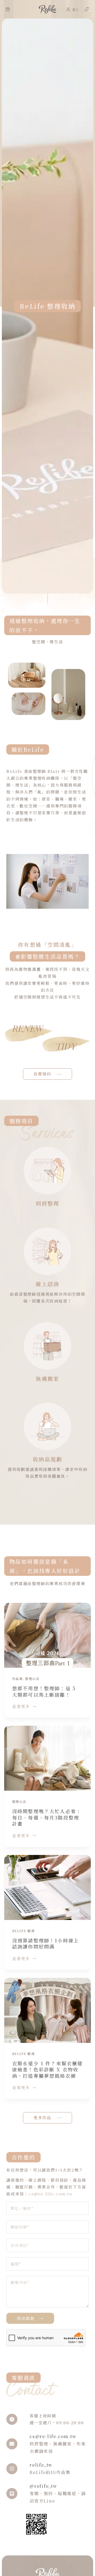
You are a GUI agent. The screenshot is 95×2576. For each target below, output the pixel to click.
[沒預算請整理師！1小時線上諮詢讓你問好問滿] (47, 1887)
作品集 (17, 1679)
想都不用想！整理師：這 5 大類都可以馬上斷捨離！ (44, 1691)
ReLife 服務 (23, 1931)
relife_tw (41, 2465)
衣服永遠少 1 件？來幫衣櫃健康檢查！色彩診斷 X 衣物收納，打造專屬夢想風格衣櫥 (47, 2069)
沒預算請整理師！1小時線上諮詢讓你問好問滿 (46, 1943)
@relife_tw (43, 2486)
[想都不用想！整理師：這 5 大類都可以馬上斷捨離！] (47, 1635)
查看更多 (21, 1706)
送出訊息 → (30, 2318)
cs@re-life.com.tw (51, 2194)
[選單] (87, 9)
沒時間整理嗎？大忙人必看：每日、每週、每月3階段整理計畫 (47, 1817)
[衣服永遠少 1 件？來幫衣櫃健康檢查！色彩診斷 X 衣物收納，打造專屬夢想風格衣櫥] (47, 2010)
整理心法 (32, 1679)
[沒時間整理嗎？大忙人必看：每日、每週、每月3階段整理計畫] (47, 1758)
